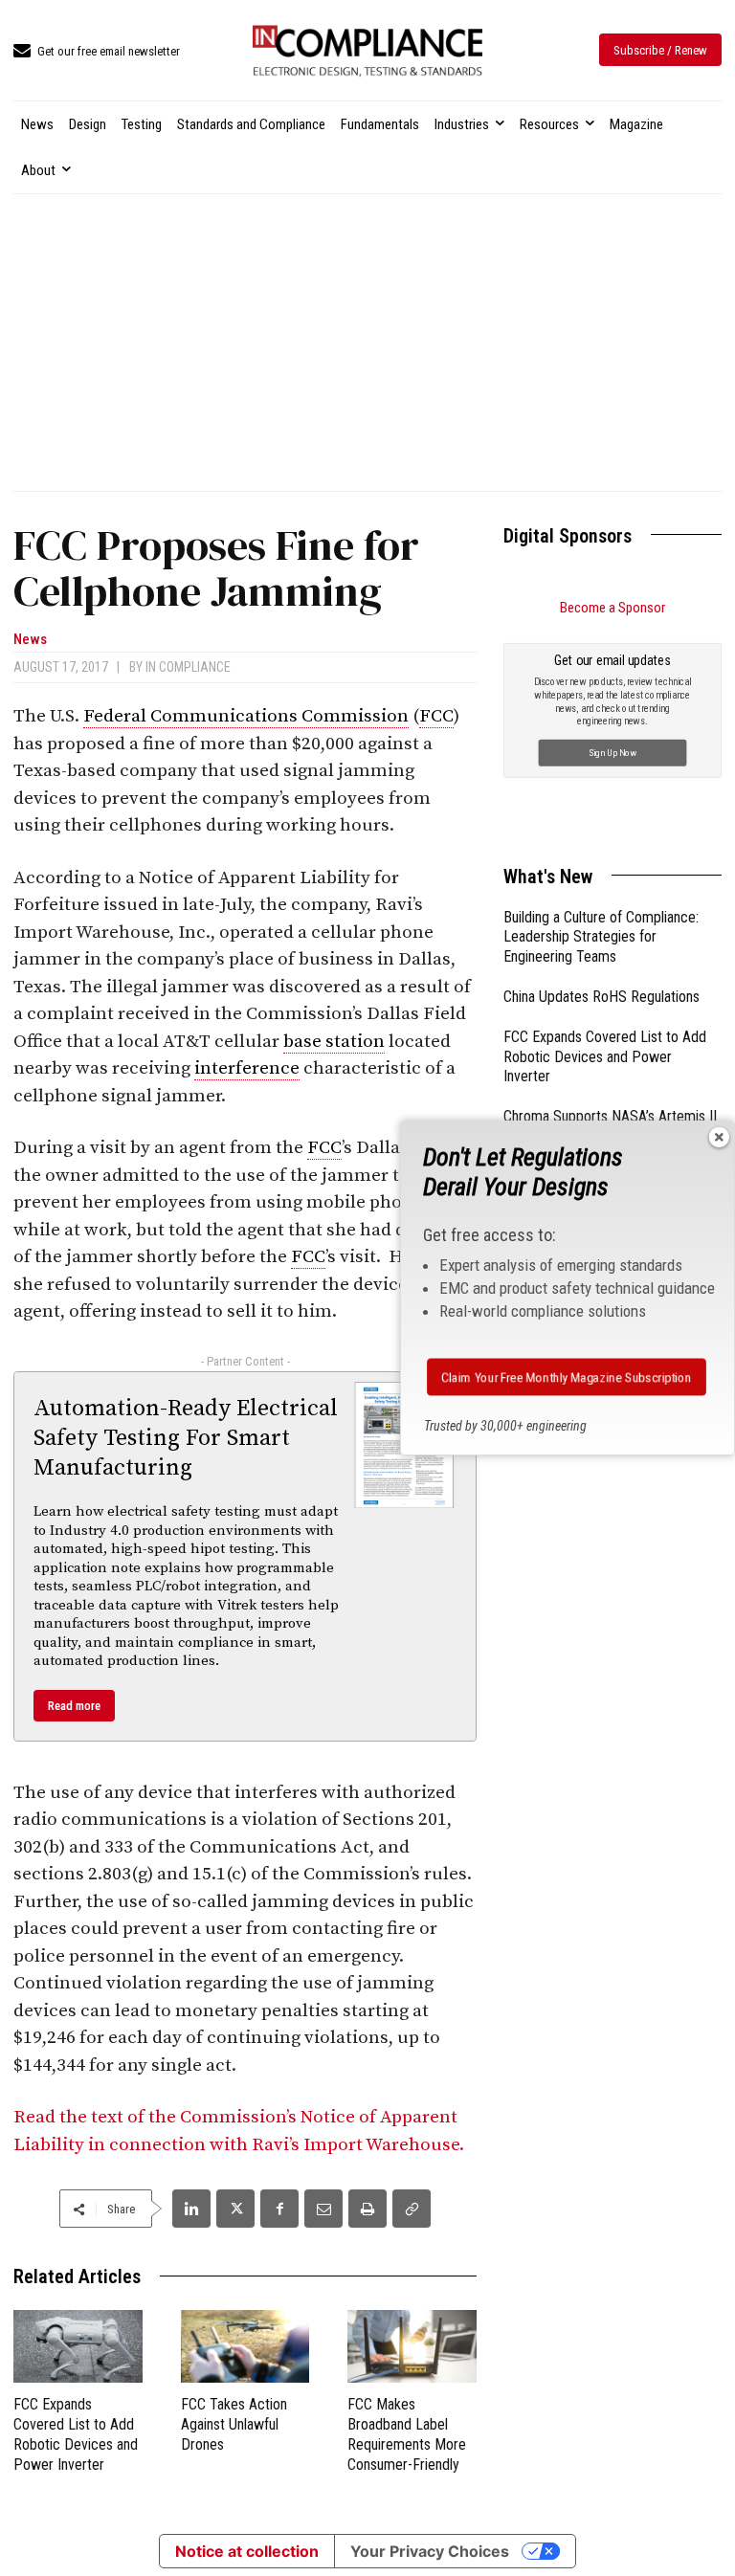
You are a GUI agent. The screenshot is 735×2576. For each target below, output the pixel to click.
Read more (74, 1706)
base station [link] (334, 1042)
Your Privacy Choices (430, 2551)
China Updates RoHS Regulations (601, 997)
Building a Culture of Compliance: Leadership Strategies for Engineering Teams (601, 937)
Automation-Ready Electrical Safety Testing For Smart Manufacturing (186, 1438)
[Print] (367, 2209)
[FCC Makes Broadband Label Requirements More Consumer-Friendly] (412, 2346)
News (30, 640)
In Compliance (188, 667)
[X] (235, 2209)
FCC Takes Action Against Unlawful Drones (234, 2424)
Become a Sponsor (612, 608)
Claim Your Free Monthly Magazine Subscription (566, 1377)
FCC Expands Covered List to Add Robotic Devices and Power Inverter (605, 1057)
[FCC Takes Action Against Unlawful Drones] (245, 2346)
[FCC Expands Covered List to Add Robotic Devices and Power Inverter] (78, 2346)
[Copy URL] (412, 2209)
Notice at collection (247, 2551)
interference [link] (247, 1068)
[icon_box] (97, 52)
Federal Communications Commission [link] (246, 716)
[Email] (323, 2209)
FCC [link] (436, 716)
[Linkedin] (191, 2209)
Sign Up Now (613, 752)
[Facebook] (279, 2209)
